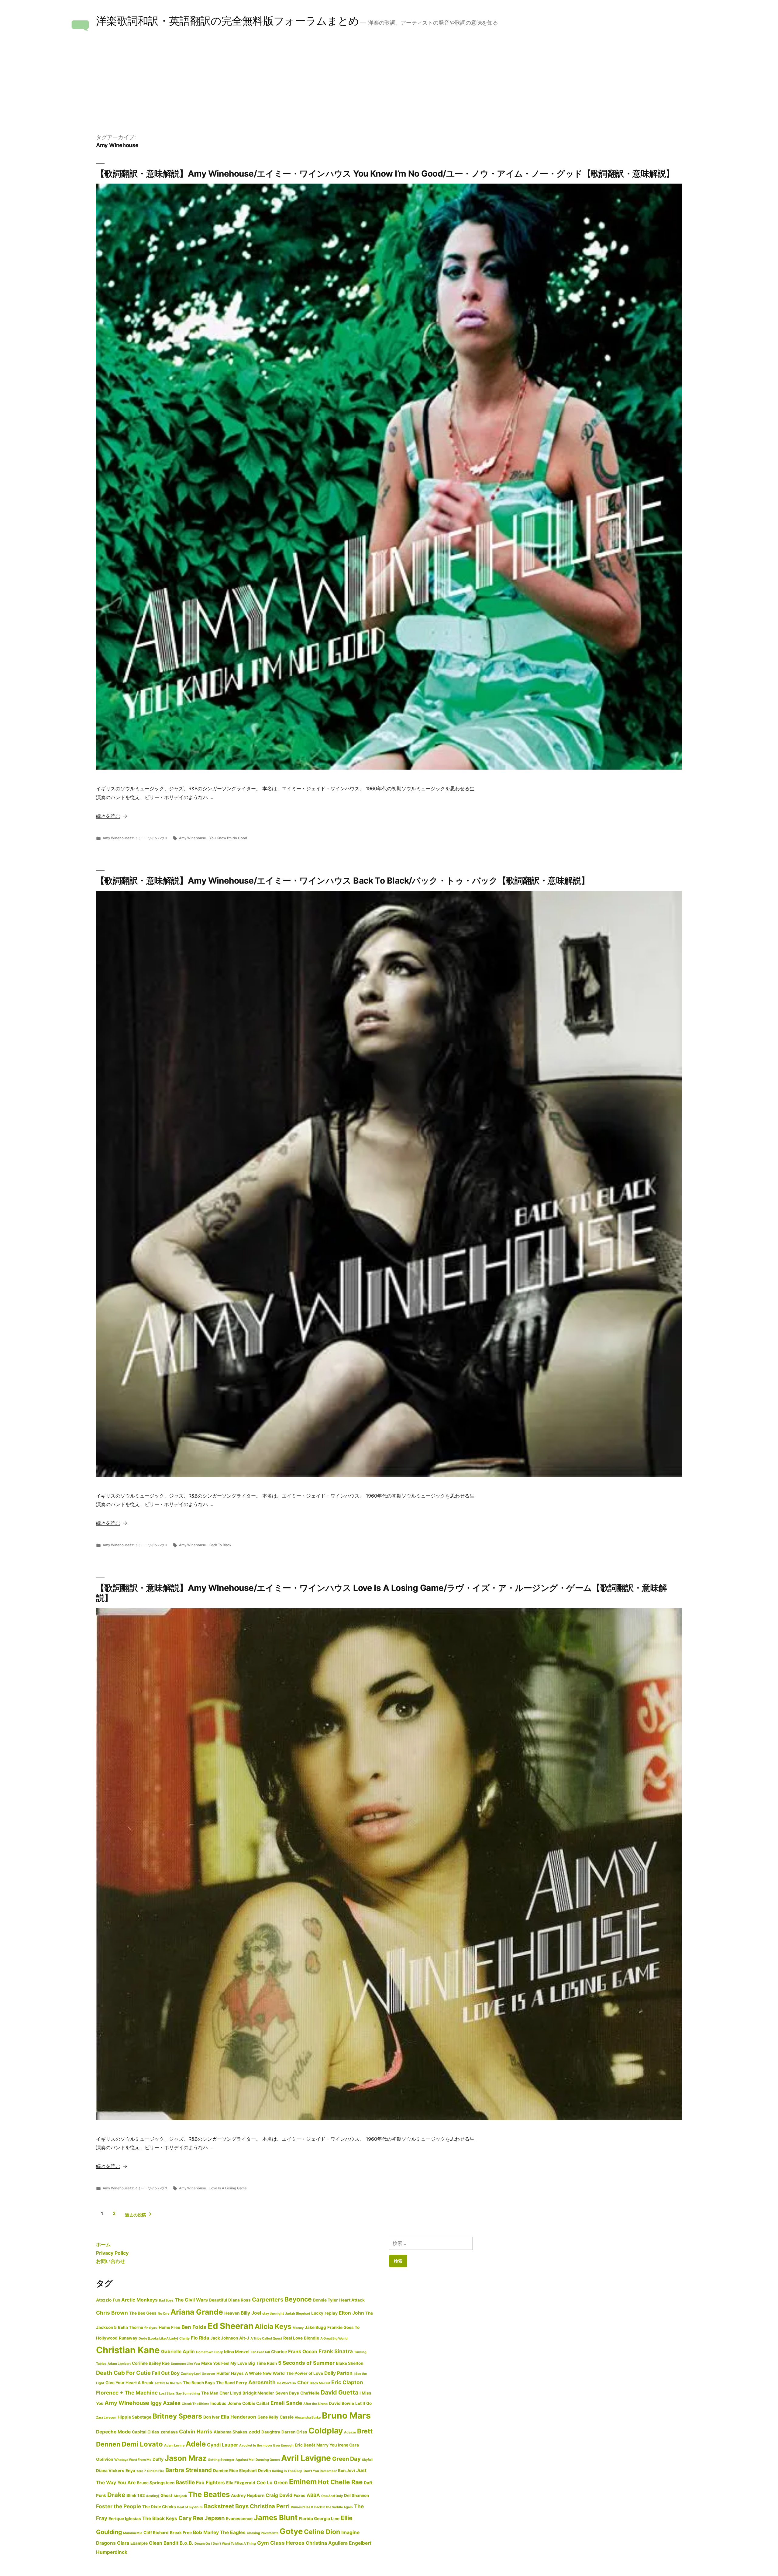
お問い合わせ (111, 2261)
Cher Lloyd (230, 2393)
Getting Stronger (221, 2460)
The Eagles (233, 2532)
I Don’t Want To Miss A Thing (234, 2544)
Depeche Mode (113, 2432)
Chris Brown (112, 2313)
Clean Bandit (164, 2543)
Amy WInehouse (193, 838)
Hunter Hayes (230, 2373)
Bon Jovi (346, 2471)
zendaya (169, 2432)
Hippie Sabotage (134, 2417)
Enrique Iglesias (125, 2519)
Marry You (327, 2445)
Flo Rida (200, 2338)
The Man (210, 2393)
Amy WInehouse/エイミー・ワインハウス (135, 838)
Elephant (248, 2471)
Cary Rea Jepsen (201, 2518)
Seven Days (287, 2393)
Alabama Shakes (231, 2432)
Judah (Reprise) (298, 2314)
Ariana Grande (197, 2312)
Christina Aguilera (327, 2543)
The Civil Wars (191, 2300)
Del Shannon (356, 2495)
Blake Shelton (349, 2363)
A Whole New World (265, 2373)
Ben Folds (194, 2327)
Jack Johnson (224, 2338)
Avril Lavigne (306, 2458)
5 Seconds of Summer (306, 2363)
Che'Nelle (310, 2393)
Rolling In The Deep (287, 2471)
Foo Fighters (210, 2483)
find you (151, 2328)
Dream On (202, 2544)
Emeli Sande (286, 2403)
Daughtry (271, 2432)
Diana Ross (239, 2300)
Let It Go (363, 2403)
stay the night (273, 2314)
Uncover (208, 2374)
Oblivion (105, 2459)
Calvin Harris (196, 2431)
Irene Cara (348, 2445)
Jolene (234, 2403)
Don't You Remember (320, 2471)
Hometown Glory (209, 2352)
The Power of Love (305, 2373)
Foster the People (119, 2506)
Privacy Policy (112, 2253)
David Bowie (341, 2403)
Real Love (293, 2338)
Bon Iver (212, 2417)
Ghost (166, 2495)
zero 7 (141, 2471)
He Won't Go (286, 2383)
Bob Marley (206, 2532)
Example (139, 2543)
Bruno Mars (346, 2416)
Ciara (123, 2543)
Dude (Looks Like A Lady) (158, 2338)
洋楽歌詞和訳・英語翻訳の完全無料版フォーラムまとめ (227, 21)
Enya (130, 2471)
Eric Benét (305, 2445)
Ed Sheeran (231, 2326)
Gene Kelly (268, 2417)
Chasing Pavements (263, 2533)
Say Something (188, 2393)
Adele (196, 2444)
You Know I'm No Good (228, 838)
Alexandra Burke (308, 2417)
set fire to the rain (168, 2383)
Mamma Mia (133, 2533)
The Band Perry (232, 2383)
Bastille (185, 2482)
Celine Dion (322, 2532)
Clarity (184, 2338)
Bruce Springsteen (156, 2483)
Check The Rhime (195, 2404)
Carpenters (268, 2299)
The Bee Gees (143, 2313)
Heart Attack (352, 2300)
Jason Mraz (186, 2458)
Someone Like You (185, 2364)
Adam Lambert (119, 2364)
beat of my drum (190, 2507)
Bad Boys (166, 2300)
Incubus (218, 2403)
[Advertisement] (389, 88)
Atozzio (104, 2300)
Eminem (303, 2482)
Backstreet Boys (226, 2506)
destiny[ (153, 2496)
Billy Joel (251, 2313)
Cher (303, 2383)
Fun (116, 2300)
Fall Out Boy (166, 2373)
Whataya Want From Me (133, 2460)
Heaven (232, 2313)
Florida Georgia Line (319, 2519)
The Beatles (209, 2494)
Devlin (264, 2471)
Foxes (299, 2495)
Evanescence (239, 2519)
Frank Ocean (303, 2352)
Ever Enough (283, 2445)
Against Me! (245, 2460)
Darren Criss (294, 2432)
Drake (116, 2495)
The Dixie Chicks (159, 2507)
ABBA (313, 2495)
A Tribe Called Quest (266, 2338)
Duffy (158, 2459)
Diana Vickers (110, 2471)
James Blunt (276, 2517)
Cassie (287, 2417)
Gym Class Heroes (281, 2543)
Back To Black (220, 1545)
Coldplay (326, 2431)
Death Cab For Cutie (123, 2373)
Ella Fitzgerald (241, 2483)
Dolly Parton (338, 2373)
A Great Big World (334, 2338)
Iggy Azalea (165, 2403)
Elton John (351, 2313)
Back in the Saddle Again (334, 2507)
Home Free (169, 2327)
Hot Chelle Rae (340, 2482)
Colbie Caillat (256, 2403)
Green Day (346, 2459)
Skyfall (367, 2460)
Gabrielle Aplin (178, 2352)
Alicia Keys (273, 2326)
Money (298, 2328)
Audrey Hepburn (248, 2495)
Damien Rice (225, 2471)
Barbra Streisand (189, 2470)
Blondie (312, 2338)
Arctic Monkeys (139, 2300)
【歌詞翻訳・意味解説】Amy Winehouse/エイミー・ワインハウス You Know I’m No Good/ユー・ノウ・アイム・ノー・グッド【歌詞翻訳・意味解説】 (385, 174)
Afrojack (180, 2496)
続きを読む (109, 816)
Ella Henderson (239, 2417)
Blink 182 (136, 2495)
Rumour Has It (302, 2507)
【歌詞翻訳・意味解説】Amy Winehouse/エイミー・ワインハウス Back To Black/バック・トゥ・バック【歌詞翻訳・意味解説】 (343, 881)
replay (331, 2313)
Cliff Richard (156, 2533)
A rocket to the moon (256, 2445)
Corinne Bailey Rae (151, 2363)
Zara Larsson (106, 2417)
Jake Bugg (315, 2327)
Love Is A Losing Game (228, 2188)
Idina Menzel (237, 2352)
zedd (254, 2432)
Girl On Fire (156, 2471)
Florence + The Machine (127, 2393)
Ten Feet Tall (260, 2352)
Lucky (317, 2313)
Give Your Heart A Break (129, 2383)
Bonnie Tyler (325, 2300)
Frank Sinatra (336, 2351)
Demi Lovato (142, 2444)
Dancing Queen (268, 2460)
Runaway (128, 2338)
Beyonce (298, 2299)
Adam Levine (174, 2445)
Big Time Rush (263, 2363)
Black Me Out (320, 2383)
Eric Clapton (347, 2382)
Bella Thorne (131, 2327)
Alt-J (244, 2338)
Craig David (279, 2495)
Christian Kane (128, 2350)
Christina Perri (270, 2506)
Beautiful (218, 2300)
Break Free (181, 2533)
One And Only (332, 2496)
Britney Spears (177, 2416)
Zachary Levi (191, 2374)
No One (164, 2314)
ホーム (103, 2244)
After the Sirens (315, 2404)
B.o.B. (186, 2543)
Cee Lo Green (272, 2483)
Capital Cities (146, 2432)
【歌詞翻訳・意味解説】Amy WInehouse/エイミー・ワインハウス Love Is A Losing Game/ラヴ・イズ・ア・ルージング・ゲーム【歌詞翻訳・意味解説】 (381, 1593)
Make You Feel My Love (224, 2363)
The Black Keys (160, 2518)
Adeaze (350, 2432)
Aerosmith (262, 2382)
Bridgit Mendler (258, 2393)
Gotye (291, 2531)
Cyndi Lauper (222, 2445)
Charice (279, 2352)
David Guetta (339, 2392)
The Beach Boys (199, 2383)
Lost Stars (167, 2393)
